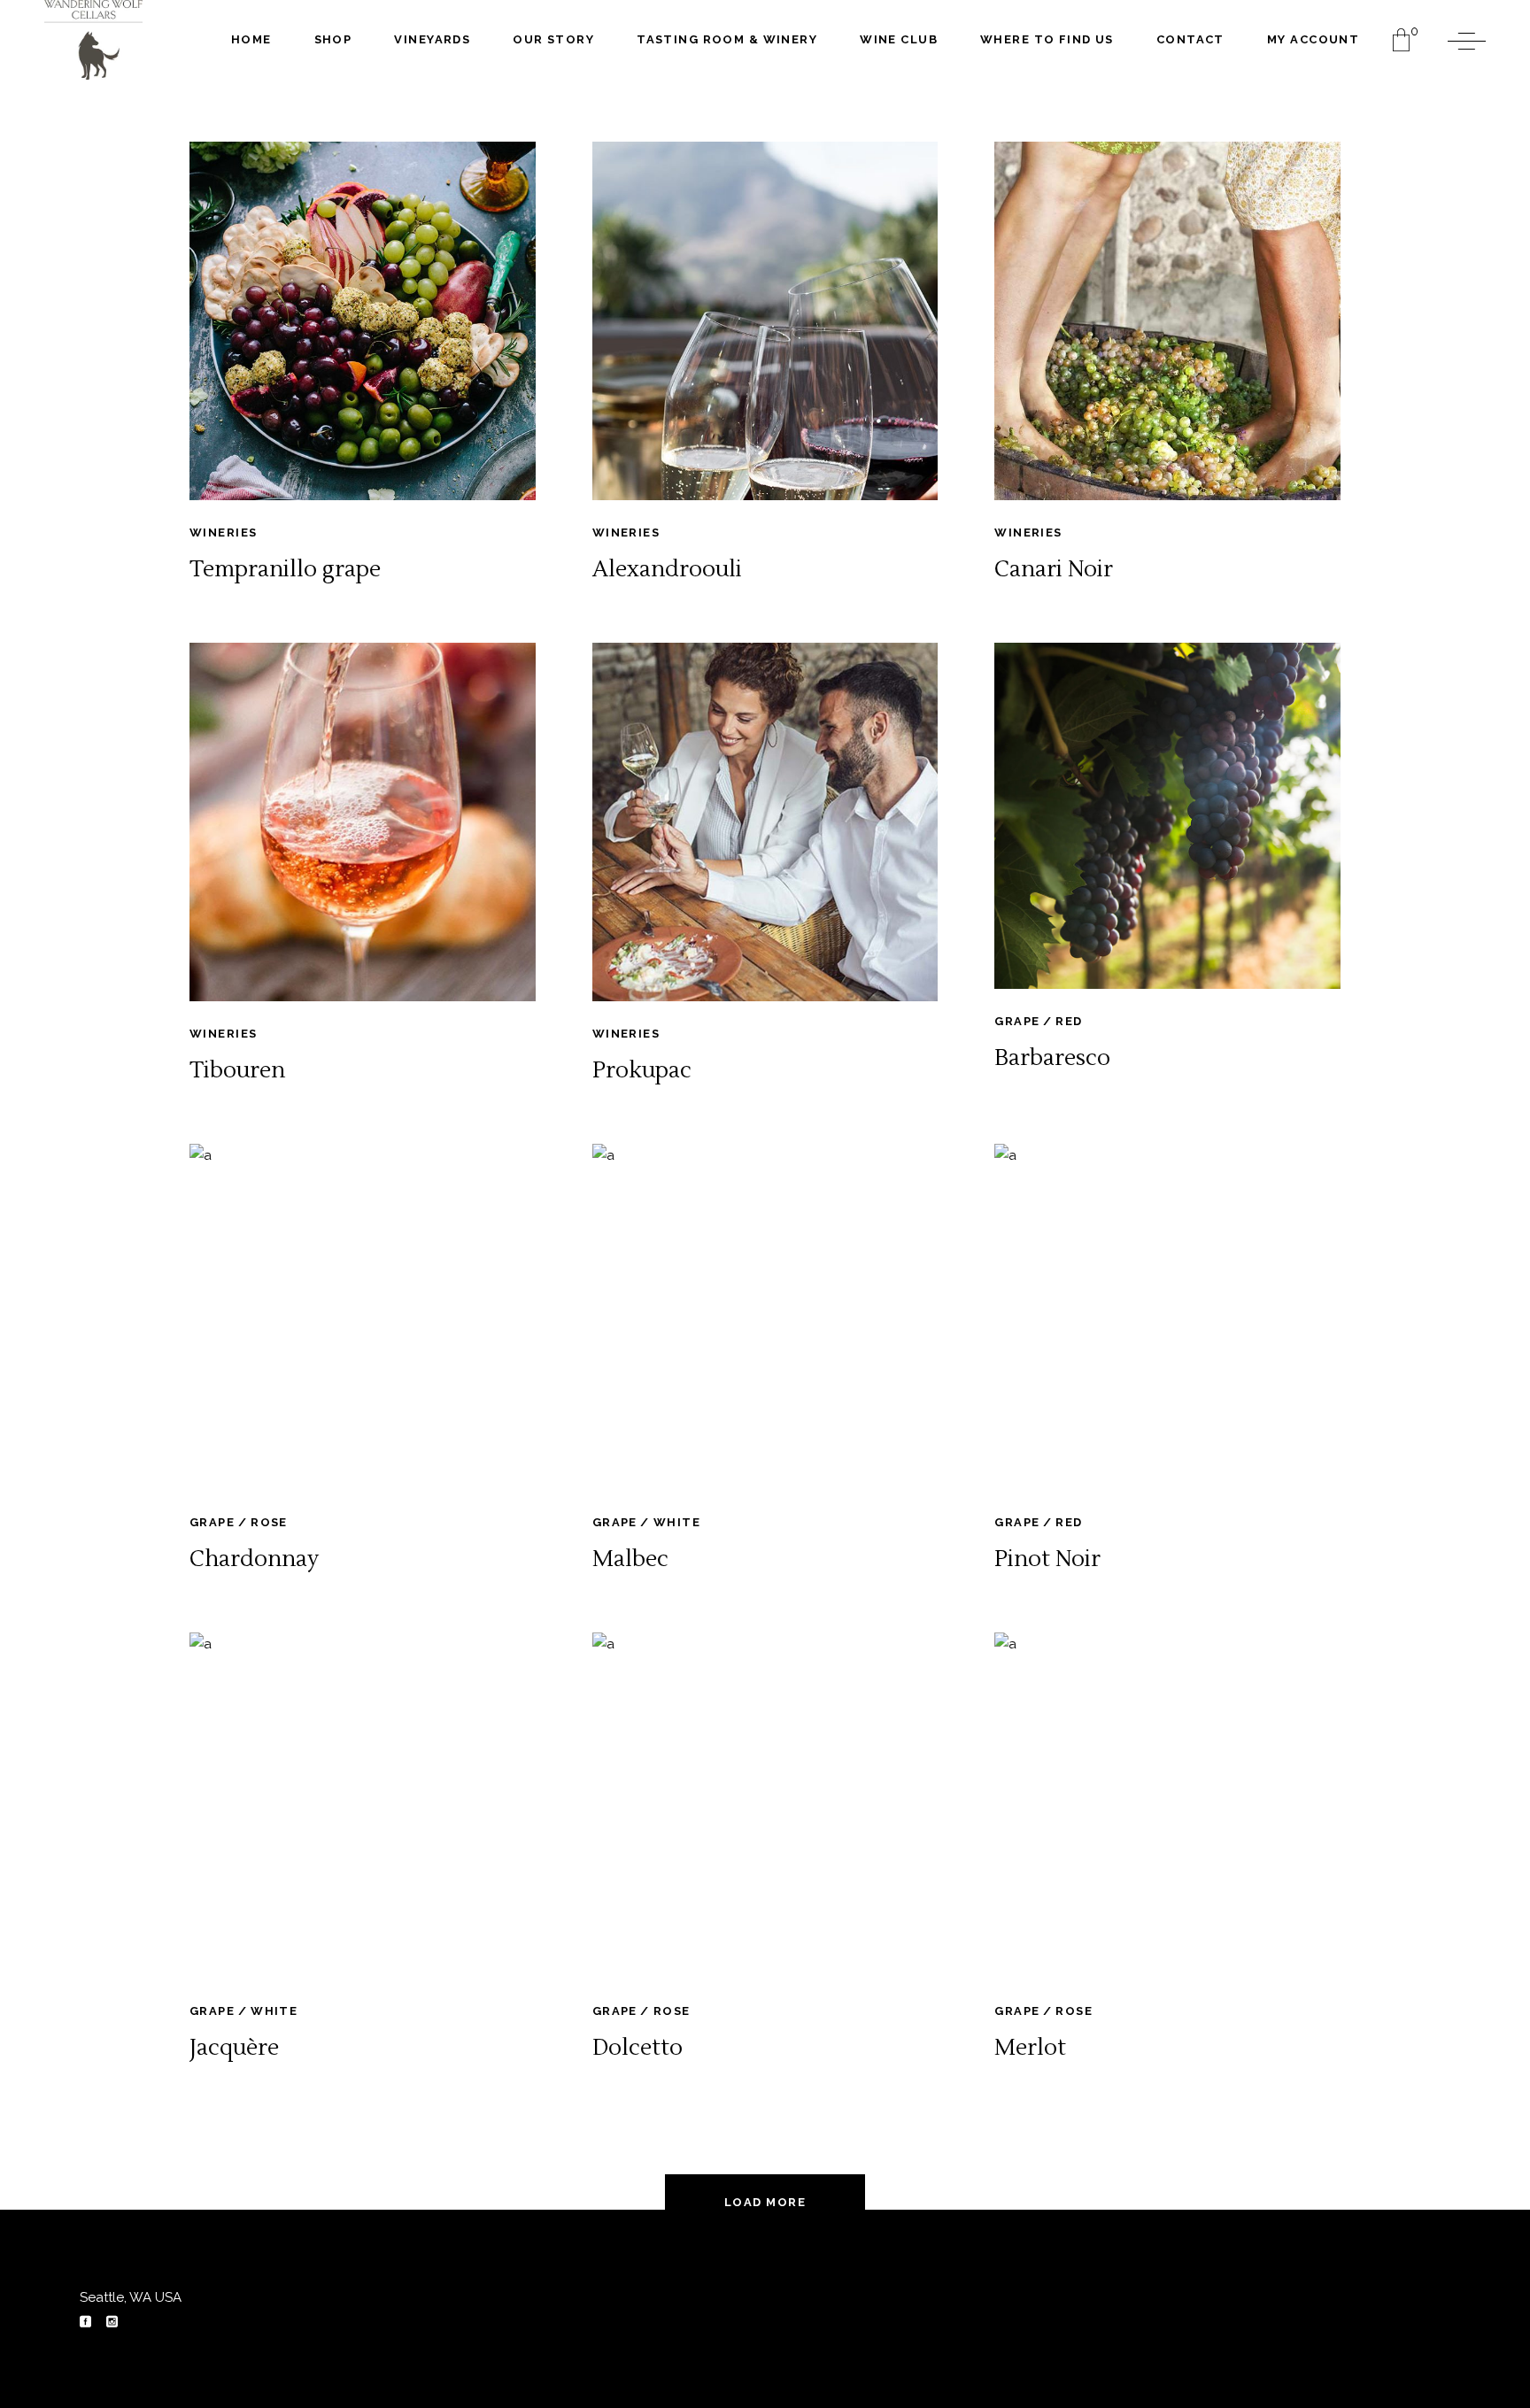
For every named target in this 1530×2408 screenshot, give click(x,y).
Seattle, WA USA (131, 2297)
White (677, 1522)
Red (1069, 1021)
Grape (1017, 1021)
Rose (269, 1522)
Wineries (223, 533)
